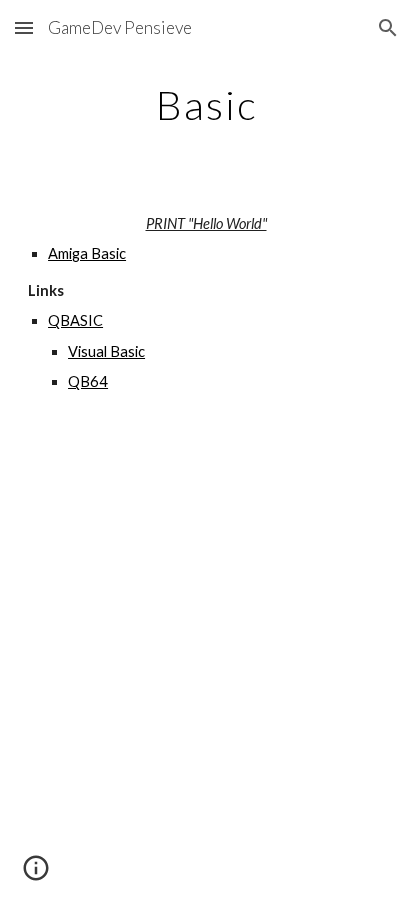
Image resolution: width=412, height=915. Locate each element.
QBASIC (75, 320)
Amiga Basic (87, 253)
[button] (24, 27)
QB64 (88, 381)
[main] (206, 105)
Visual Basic (106, 351)
